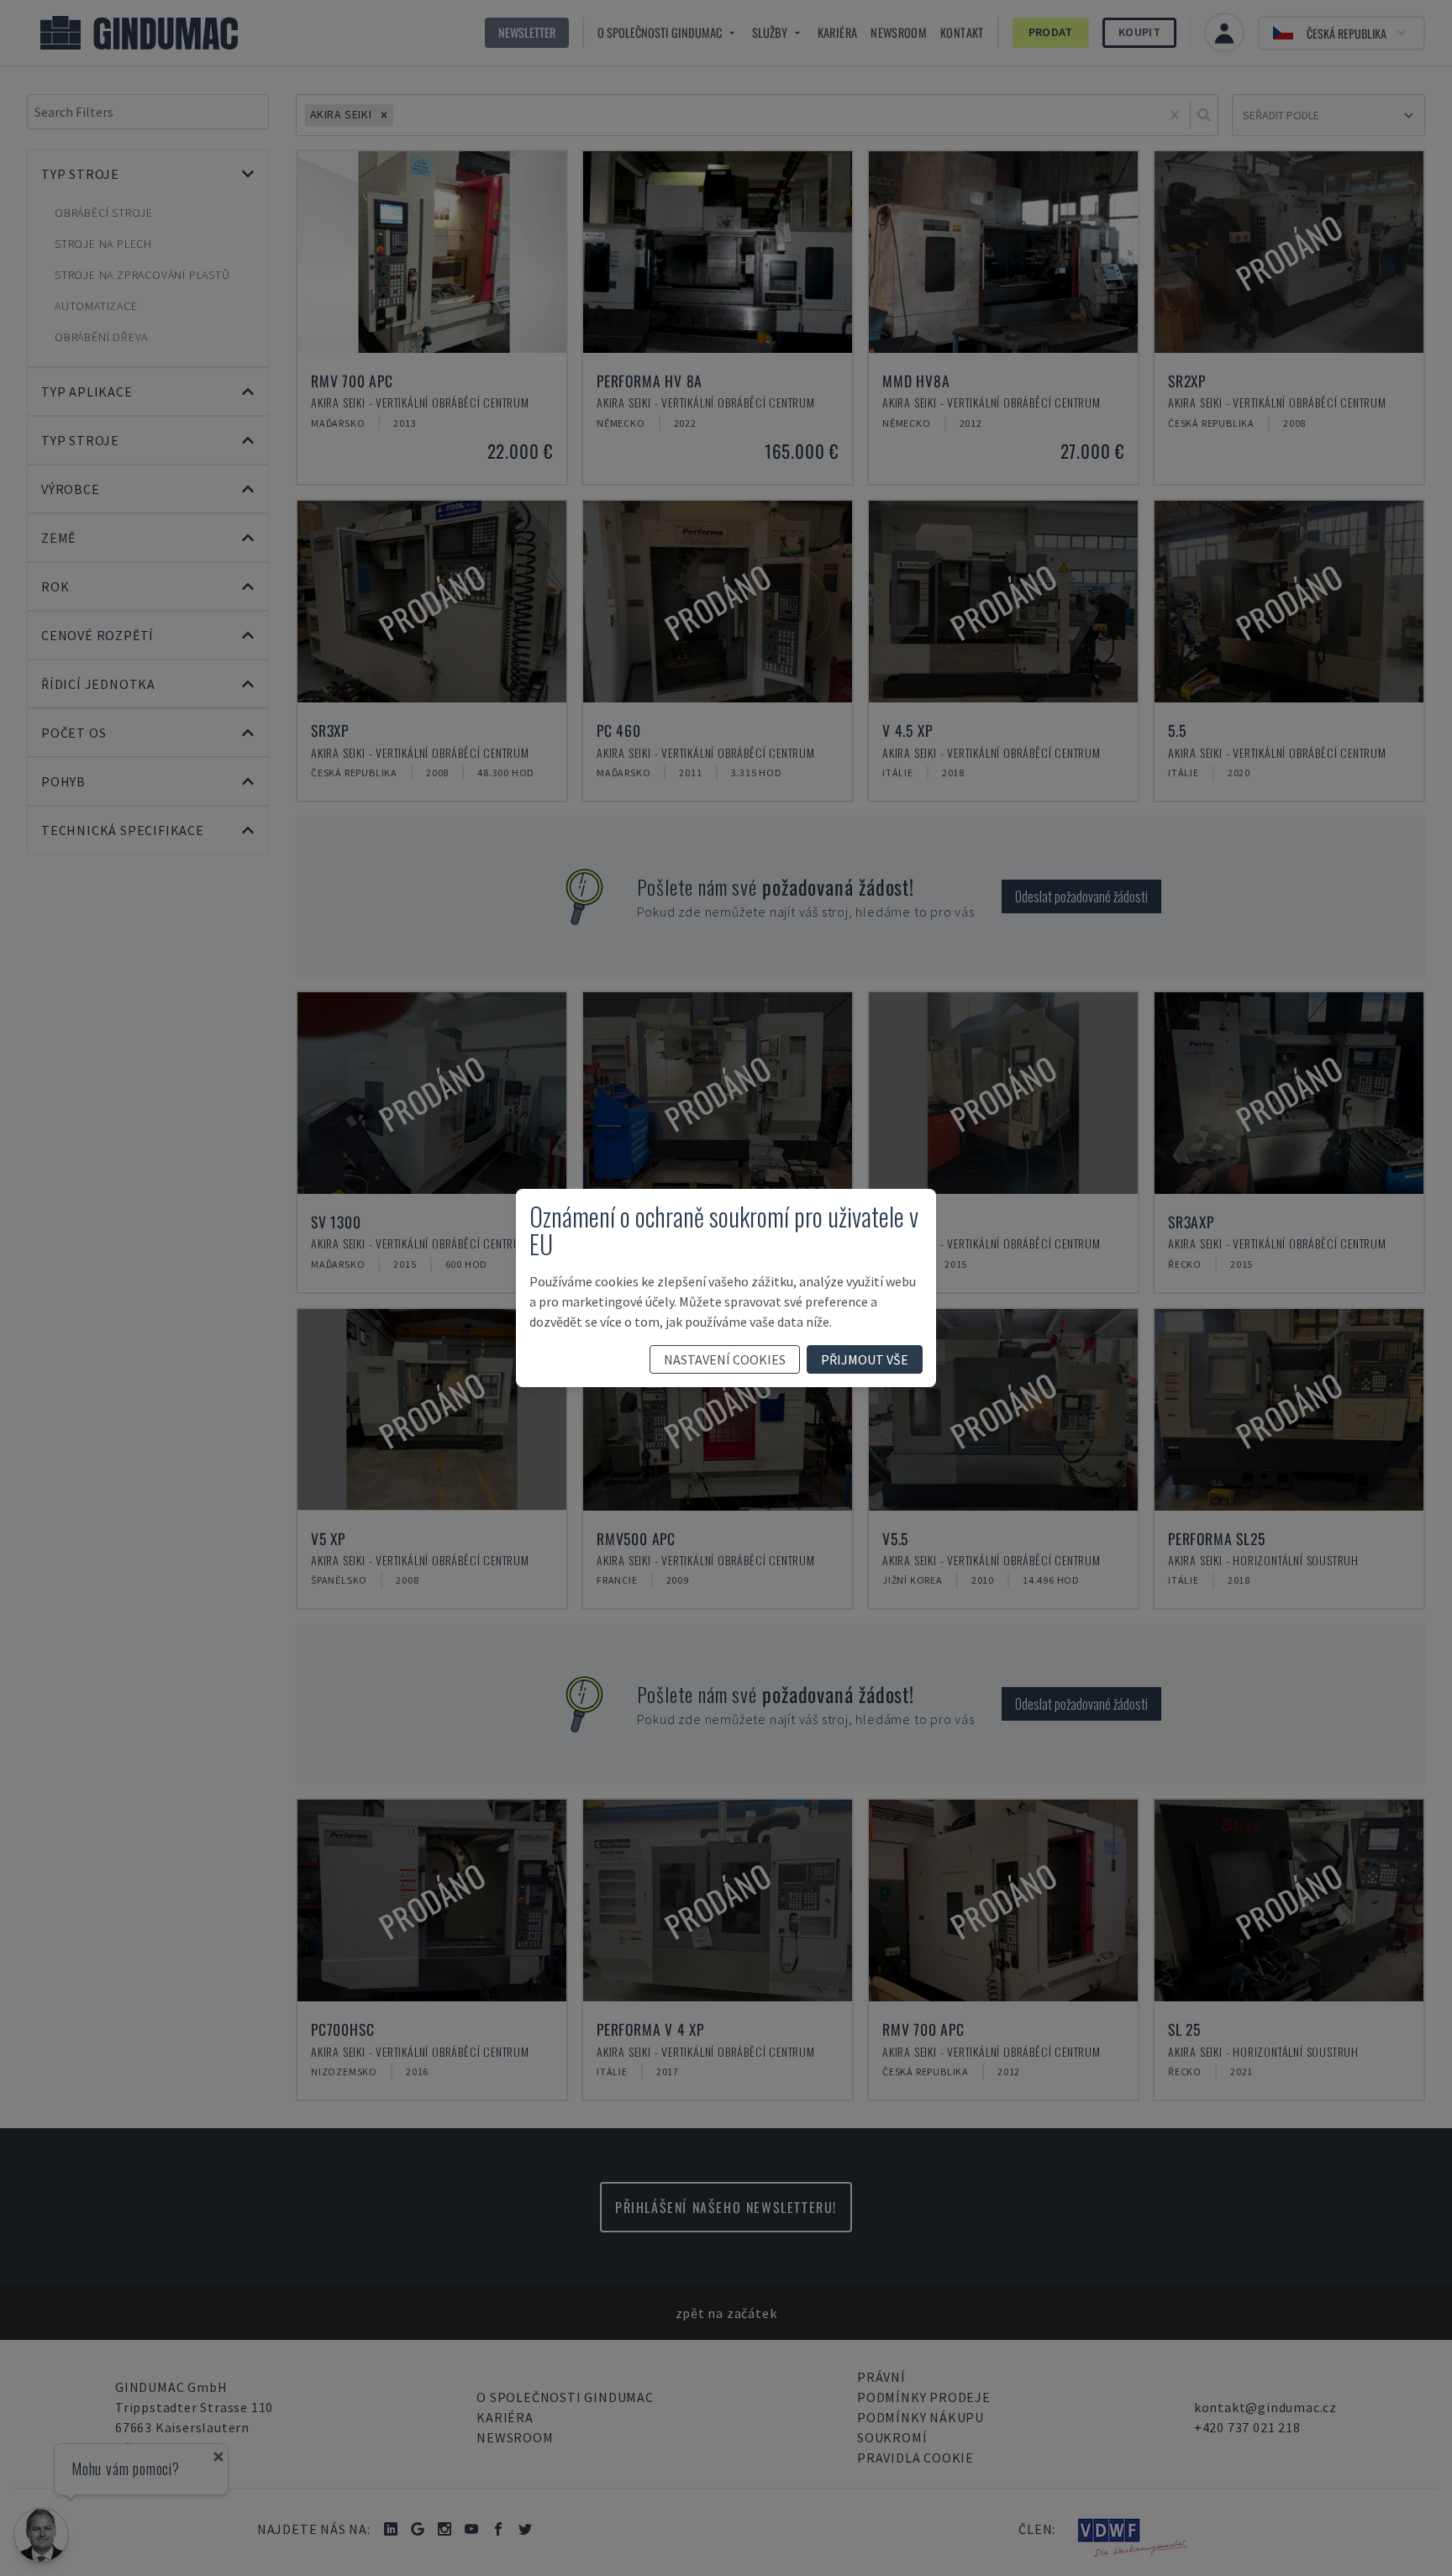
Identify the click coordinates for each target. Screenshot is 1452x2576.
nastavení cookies (725, 1359)
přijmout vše (865, 1359)
